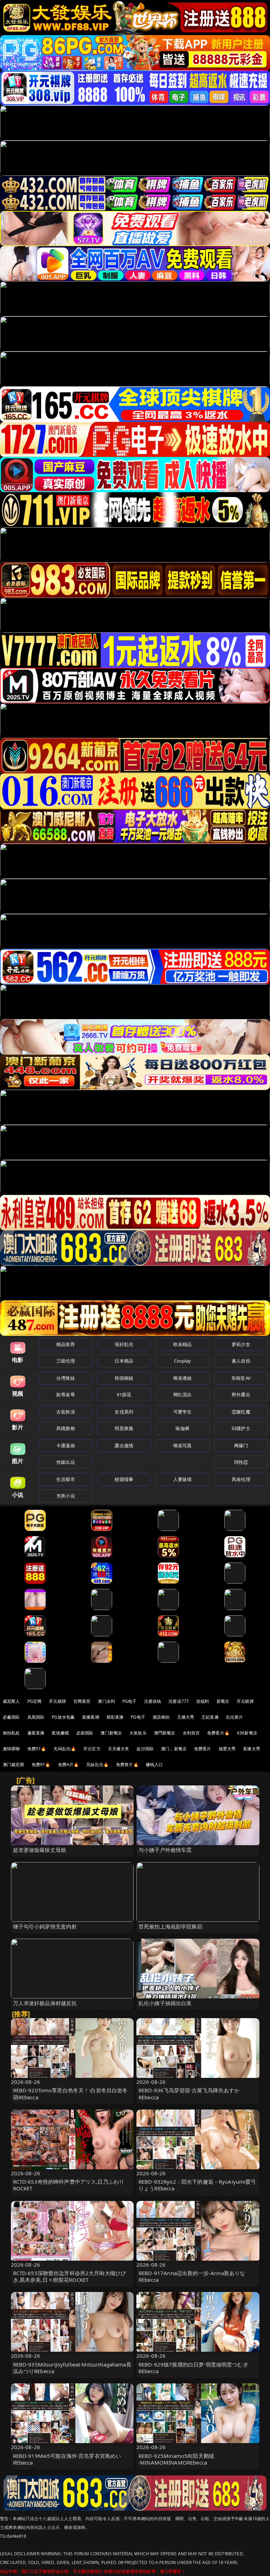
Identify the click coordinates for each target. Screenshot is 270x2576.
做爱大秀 (227, 1749)
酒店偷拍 (161, 1717)
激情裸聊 (11, 1749)
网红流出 (183, 1395)
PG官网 (35, 1701)
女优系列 (124, 1412)
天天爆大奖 (119, 1749)
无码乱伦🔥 (65, 1749)
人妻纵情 (183, 1479)
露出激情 (124, 1445)
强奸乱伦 (124, 1344)
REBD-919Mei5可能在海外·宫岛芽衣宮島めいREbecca (67, 2459)
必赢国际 (11, 1717)
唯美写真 (183, 1445)
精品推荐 (66, 1344)
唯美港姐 (183, 1378)
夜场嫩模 (60, 1733)
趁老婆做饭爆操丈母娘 (40, 1850)
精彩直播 (115, 1717)
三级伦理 (66, 1361)
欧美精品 (183, 1344)
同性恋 (241, 1462)
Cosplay (182, 1361)
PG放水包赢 (63, 1717)
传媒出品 (66, 1462)
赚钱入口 (155, 1764)
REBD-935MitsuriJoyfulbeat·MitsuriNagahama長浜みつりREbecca (72, 2368)
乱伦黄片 (235, 1717)
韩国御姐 (124, 1378)
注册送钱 (153, 1701)
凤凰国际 (36, 1717)
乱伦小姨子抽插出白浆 (165, 2003)
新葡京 (223, 1701)
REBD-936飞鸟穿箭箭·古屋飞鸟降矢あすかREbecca (189, 2094)
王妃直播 (210, 1717)
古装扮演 (66, 1412)
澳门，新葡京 (174, 1749)
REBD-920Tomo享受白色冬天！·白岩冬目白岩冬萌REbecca (70, 2094)
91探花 (124, 1395)
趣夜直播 (36, 1733)
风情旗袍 (66, 1428)
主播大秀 (186, 1717)
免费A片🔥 (69, 1764)
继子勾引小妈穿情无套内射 (45, 1926)
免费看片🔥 (218, 1733)
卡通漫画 (66, 1445)
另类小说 (66, 1496)
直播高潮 (91, 1717)
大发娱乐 (138, 1733)
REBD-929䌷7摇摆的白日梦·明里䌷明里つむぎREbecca (193, 2368)
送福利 (202, 1701)
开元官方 (92, 1749)
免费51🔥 (37, 1749)
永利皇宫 (191, 1733)
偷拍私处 (11, 1733)
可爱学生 (183, 1412)
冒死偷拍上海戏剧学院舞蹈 (171, 1926)
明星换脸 (124, 1428)
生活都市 (66, 1479)
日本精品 (124, 1361)
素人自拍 (241, 1361)
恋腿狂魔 (241, 1412)
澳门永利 (106, 1701)
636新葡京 (247, 1733)
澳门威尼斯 (14, 1764)
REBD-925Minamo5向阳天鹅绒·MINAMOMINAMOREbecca (176, 2459)
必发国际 (85, 1733)
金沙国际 (145, 1749)
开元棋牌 (57, 1701)
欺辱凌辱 (66, 1395)
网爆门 (241, 1445)
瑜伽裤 (182, 1428)
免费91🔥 (41, 1764)
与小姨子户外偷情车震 (165, 1850)
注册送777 (179, 1701)
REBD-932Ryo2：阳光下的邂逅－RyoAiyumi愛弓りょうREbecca (197, 2185)
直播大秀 (252, 1749)
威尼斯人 (11, 1701)
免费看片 (203, 1749)
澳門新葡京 (165, 1733)
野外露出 (241, 1395)
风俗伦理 (241, 1479)
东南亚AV (241, 1378)
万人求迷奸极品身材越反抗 (45, 2003)
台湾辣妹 (66, 1378)
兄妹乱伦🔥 (97, 1764)
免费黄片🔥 (127, 1764)
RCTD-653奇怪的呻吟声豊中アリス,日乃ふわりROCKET (69, 2185)
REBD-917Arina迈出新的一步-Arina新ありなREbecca (192, 2276)
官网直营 (82, 1701)
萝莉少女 (241, 1344)
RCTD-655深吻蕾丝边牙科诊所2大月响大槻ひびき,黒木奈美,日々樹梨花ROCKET (70, 2276)
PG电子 (130, 1701)
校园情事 (124, 1479)
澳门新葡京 (111, 1733)
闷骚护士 (241, 1428)
